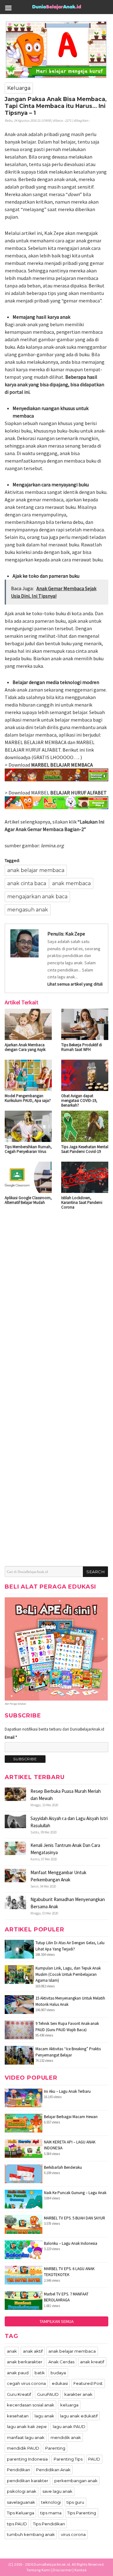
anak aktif (33, 2351)
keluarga (69, 2405)
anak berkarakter (25, 2362)
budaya (58, 2373)
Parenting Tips (68, 2459)
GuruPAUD (48, 2394)
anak (12, 2351)
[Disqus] (56, 1295)
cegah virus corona (26, 2383)
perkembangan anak (76, 2481)
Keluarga (19, 88)
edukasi (60, 2383)
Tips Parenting (82, 2513)
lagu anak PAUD (69, 2426)
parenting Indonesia (27, 2459)
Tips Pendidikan (49, 2524)
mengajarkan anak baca (37, 897)
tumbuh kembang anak (31, 2534)
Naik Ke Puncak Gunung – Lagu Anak (75, 2193)
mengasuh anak (28, 910)
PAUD (94, 2459)
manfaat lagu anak (26, 2437)
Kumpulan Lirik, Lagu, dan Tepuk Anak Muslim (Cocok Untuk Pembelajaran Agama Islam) (68, 1974)
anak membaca (71, 883)
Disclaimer (62, 2570)
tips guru (75, 2502)
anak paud (18, 2373)
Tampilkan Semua (57, 2321)
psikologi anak (22, 2491)
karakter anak (78, 2394)
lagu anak (44, 2416)
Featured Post (88, 2383)
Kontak (81, 2570)
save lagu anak (57, 2491)
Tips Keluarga (21, 2513)
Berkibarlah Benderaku (63, 2167)
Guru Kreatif (19, 2394)
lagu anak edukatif (79, 2416)
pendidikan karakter (28, 2481)
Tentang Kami (38, 2570)
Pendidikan (19, 2470)
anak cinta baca (27, 883)
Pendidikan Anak (53, 2470)
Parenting (55, 2448)
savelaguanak (21, 2502)
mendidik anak (66, 2437)
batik (40, 2373)
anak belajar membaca (36, 870)
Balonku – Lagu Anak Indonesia (71, 2243)
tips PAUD (17, 2524)
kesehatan (18, 2416)
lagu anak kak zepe (27, 2426)
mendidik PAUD (23, 2448)
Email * (11, 1737)
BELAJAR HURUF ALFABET (78, 793)
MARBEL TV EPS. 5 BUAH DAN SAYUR (75, 2218)
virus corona (73, 2534)
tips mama (51, 2513)
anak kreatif (92, 2362)
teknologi (51, 2502)
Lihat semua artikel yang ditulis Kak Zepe (75, 984)
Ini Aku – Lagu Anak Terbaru (67, 2091)
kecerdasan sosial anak (31, 2405)
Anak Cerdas (61, 2362)
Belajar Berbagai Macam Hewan (71, 2117)
